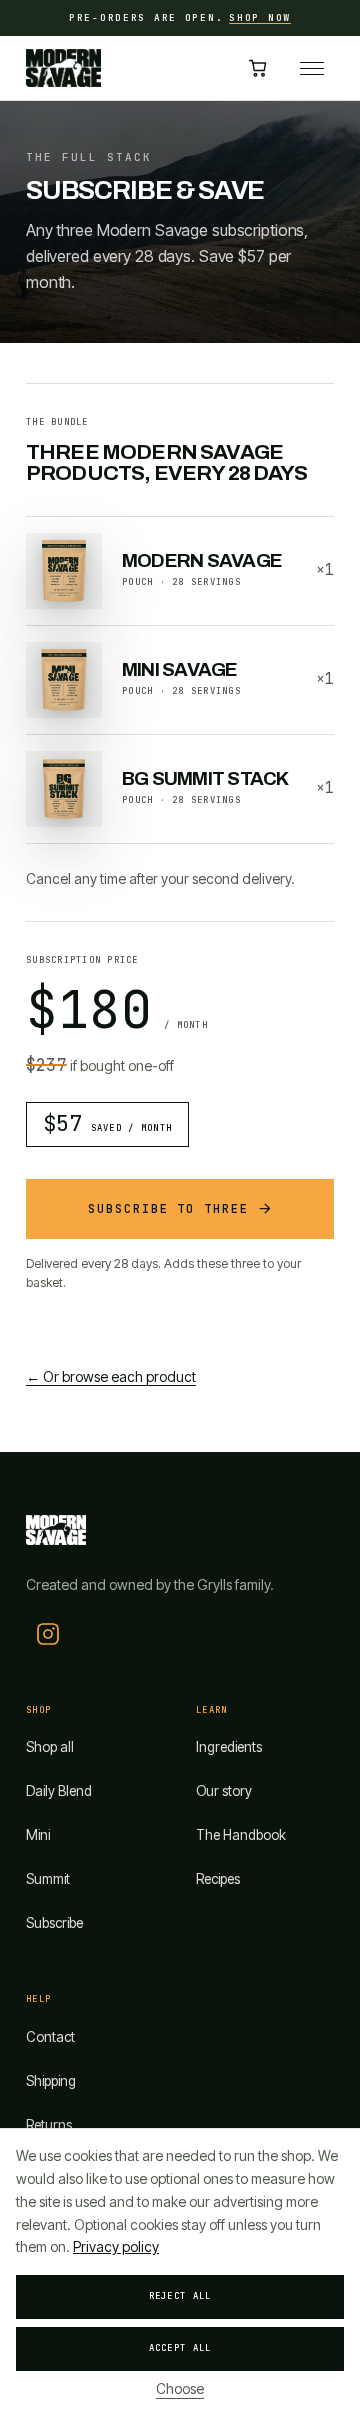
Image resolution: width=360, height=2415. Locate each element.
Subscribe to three (168, 1209)
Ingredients (229, 1747)
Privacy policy (116, 2246)
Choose (180, 2388)
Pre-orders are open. (180, 17)
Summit (48, 1879)
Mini (38, 1835)
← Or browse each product (111, 1376)
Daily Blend (59, 1791)
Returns (49, 2125)
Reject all (180, 2296)
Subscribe (54, 1923)
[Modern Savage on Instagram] (48, 1634)
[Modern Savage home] (63, 68)
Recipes (218, 1879)
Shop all (50, 1747)
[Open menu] (312, 68)
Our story (224, 1791)
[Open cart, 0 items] (258, 68)
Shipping (51, 2081)
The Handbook (241, 1835)
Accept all (180, 2348)
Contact (50, 2037)
